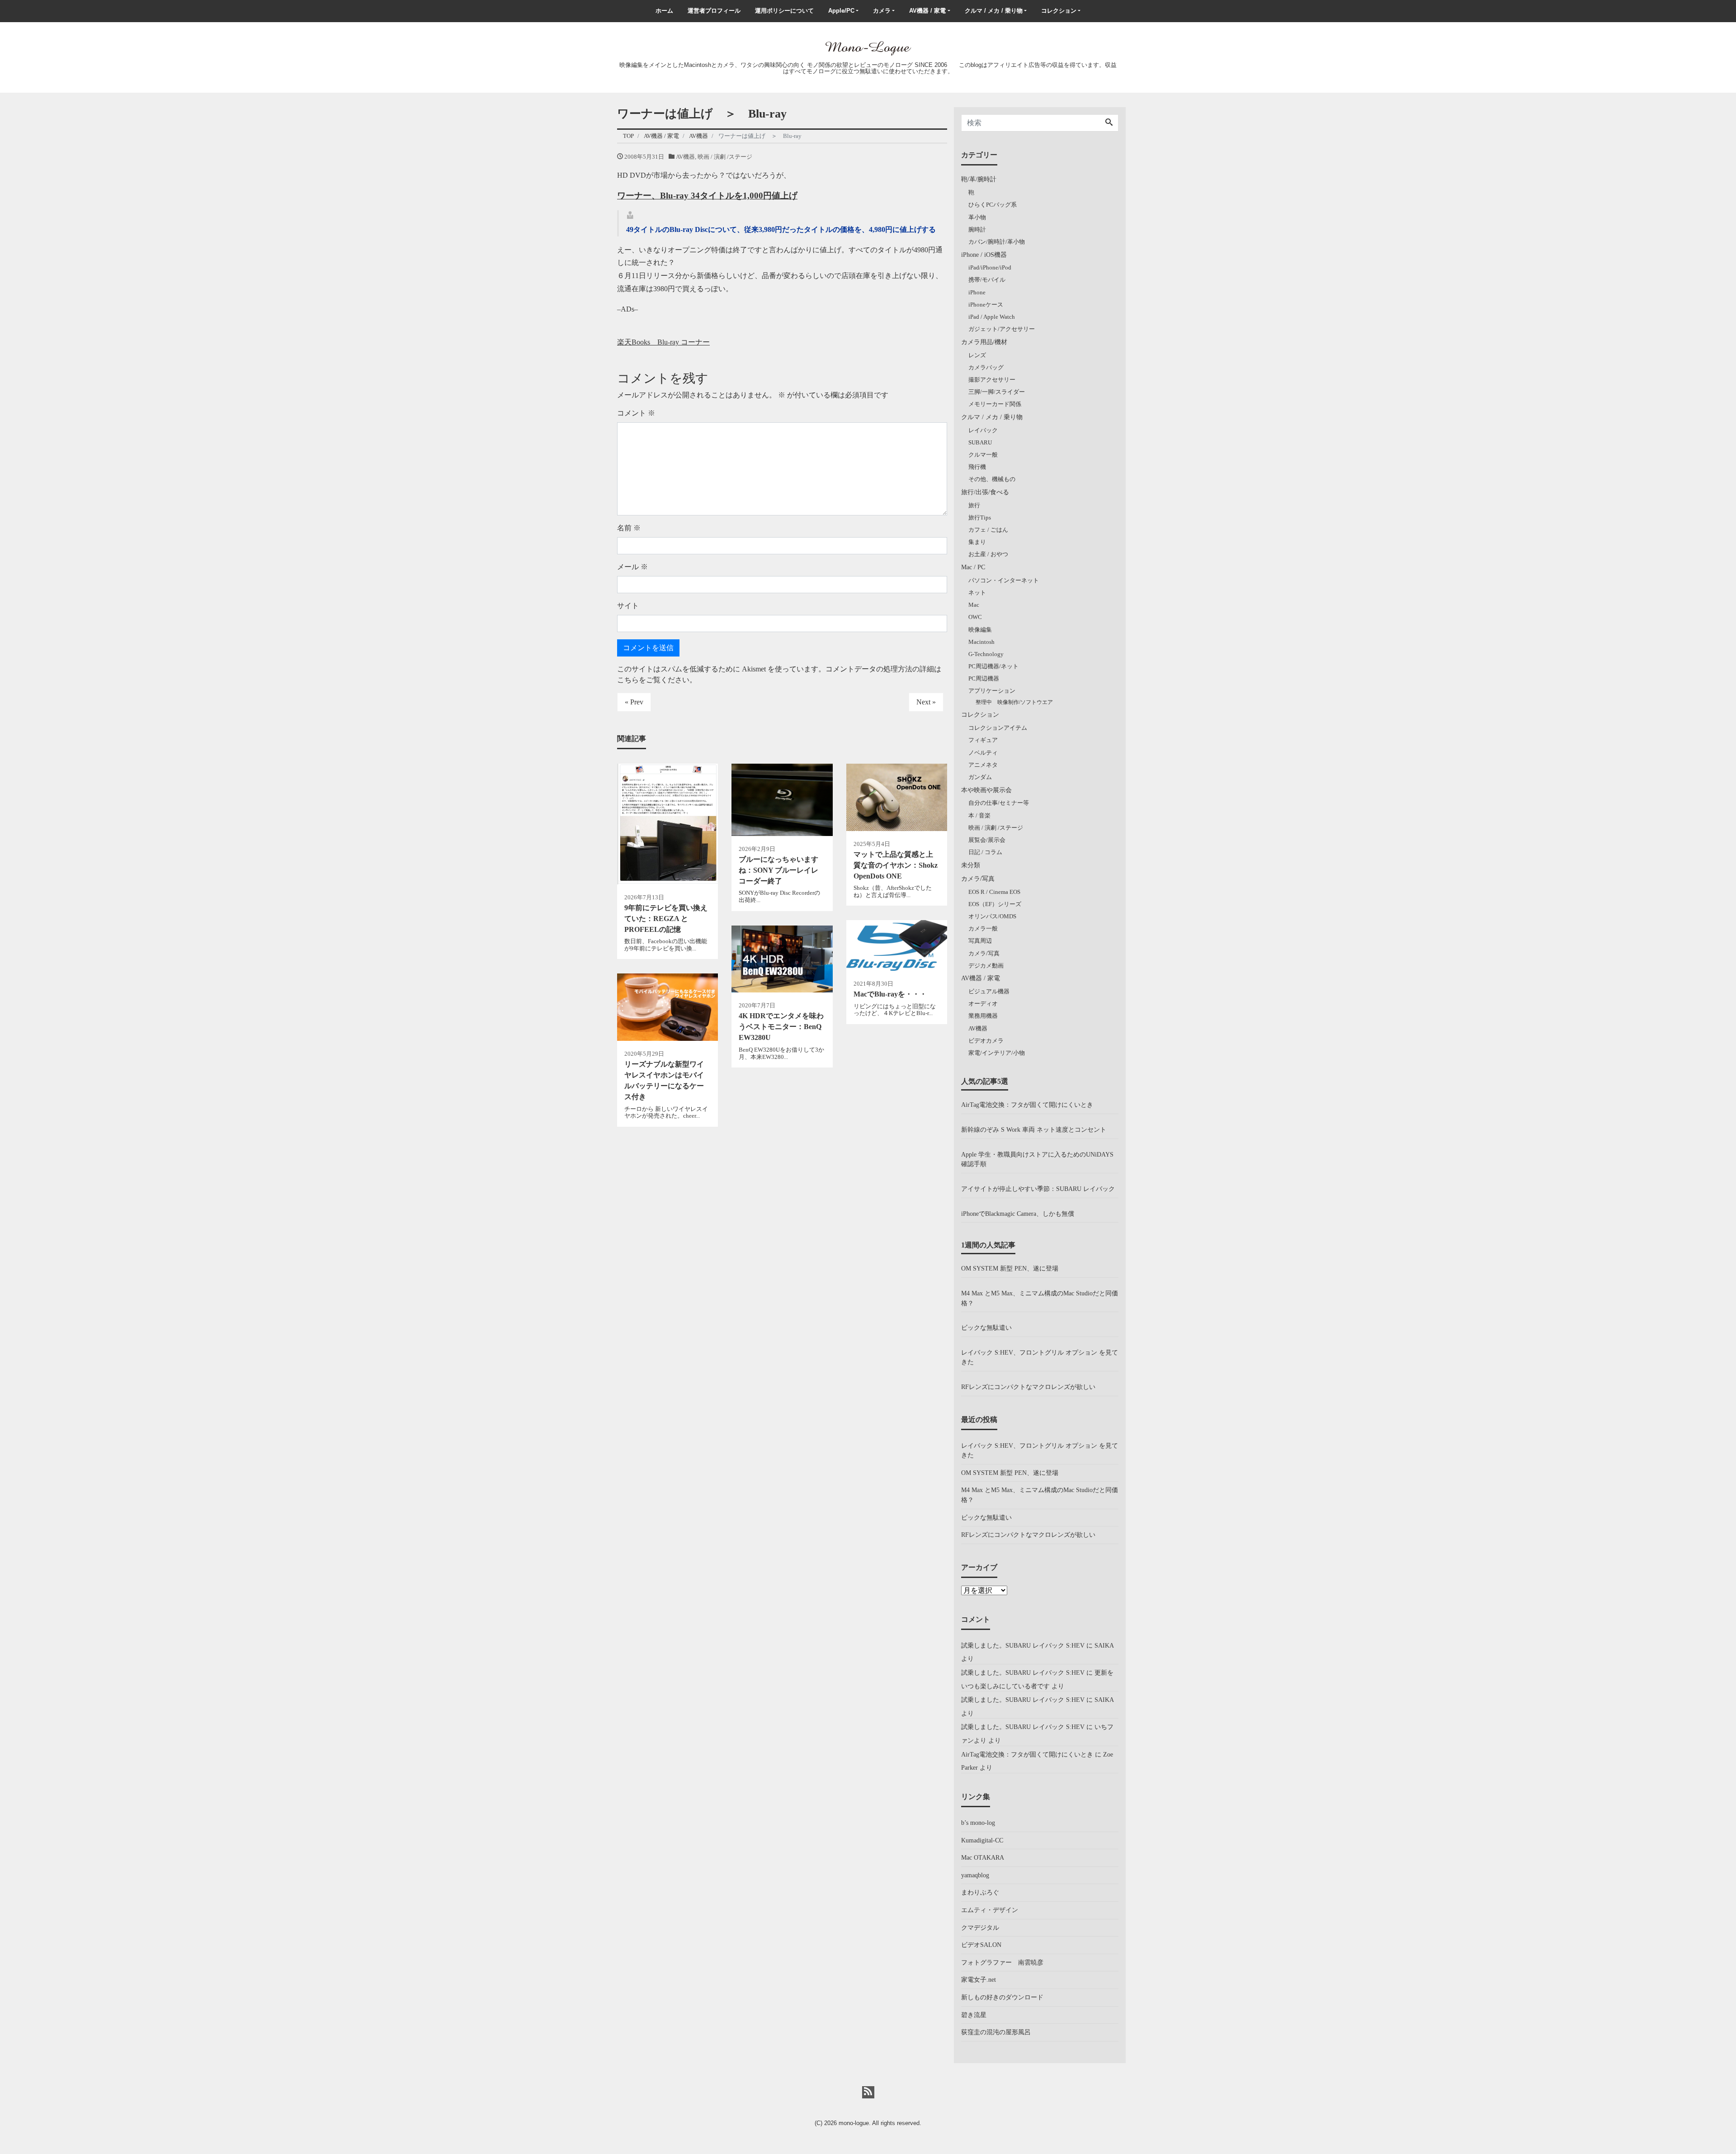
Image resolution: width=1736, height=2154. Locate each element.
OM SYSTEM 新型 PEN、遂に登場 (1010, 1268)
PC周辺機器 (984, 678)
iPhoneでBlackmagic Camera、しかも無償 (1018, 1214)
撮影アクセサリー (992, 380)
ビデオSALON (981, 1945)
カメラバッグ (986, 367)
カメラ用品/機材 (984, 342)
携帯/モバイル (987, 280)
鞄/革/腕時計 (979, 179)
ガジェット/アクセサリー (1002, 329)
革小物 (977, 217)
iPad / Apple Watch (992, 317)
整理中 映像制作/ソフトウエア (1014, 702)
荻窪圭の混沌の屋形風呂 (996, 2032)
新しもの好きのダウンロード (1002, 1997)
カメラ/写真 (978, 879)
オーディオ (983, 1004)
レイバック (983, 430)
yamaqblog (975, 1875)
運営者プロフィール (714, 11)
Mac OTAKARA (983, 1857)
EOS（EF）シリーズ (995, 904)
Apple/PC (841, 11)
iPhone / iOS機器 (984, 255)
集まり (977, 542)
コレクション (1059, 11)
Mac (974, 605)
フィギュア (983, 740)
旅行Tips (980, 517)
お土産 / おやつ (988, 554)
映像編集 (980, 630)
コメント (636, 413)
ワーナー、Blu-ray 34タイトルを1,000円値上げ (707, 196)
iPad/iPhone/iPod (990, 267)
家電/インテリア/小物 (997, 1053)
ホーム (664, 11)
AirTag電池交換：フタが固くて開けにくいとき (1027, 1105)
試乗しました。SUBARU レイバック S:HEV (1023, 1645)
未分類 (971, 865)
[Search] (1109, 123)
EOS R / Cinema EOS (994, 892)
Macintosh (981, 642)
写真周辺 (980, 941)
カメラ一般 (983, 928)
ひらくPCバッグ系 (993, 205)
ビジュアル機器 (989, 991)
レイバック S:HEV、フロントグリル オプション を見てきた (1040, 1357)
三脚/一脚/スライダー (997, 392)
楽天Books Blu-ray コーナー (663, 342)
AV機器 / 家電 (927, 11)
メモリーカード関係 (995, 404)
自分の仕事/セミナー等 (999, 803)
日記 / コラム (985, 852)
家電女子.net (979, 1979)
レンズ (977, 355)
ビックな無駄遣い (986, 1327)
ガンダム (980, 777)
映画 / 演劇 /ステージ (725, 157)
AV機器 (685, 157)
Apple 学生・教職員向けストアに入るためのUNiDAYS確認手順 (1037, 1159)
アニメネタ (983, 765)
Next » (926, 702)
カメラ (882, 11)
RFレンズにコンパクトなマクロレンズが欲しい (1028, 1387)
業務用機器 (983, 1016)
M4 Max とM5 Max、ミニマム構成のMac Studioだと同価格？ (1040, 1298)
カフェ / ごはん (988, 530)
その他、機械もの (992, 479)
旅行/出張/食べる (985, 492)
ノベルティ (983, 753)
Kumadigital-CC (982, 1840)
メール (632, 567)
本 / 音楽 (979, 815)
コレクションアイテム (998, 728)
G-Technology (986, 654)
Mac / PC (973, 567)
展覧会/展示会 (987, 840)
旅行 (974, 505)
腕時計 (977, 229)
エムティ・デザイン (990, 1910)
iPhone (977, 292)
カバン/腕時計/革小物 (997, 242)
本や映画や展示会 (986, 790)
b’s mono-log (978, 1823)
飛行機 (977, 467)
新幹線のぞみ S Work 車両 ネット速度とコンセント (1034, 1129)
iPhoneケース (986, 305)
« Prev (634, 702)
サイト (628, 606)
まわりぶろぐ (980, 1892)
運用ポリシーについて (784, 11)
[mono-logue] (868, 47)
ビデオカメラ (986, 1041)
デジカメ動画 (986, 966)
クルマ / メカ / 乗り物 (994, 11)
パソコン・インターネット (1004, 580)
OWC (975, 617)
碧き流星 (974, 2015)
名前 (629, 528)
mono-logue (854, 2123)
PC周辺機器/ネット (993, 666)
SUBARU (980, 442)
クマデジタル (980, 1927)
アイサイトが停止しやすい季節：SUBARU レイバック (1038, 1189)
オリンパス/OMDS (992, 916)
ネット (977, 593)
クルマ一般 (983, 455)
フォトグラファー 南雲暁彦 (1002, 1962)
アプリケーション (992, 691)
